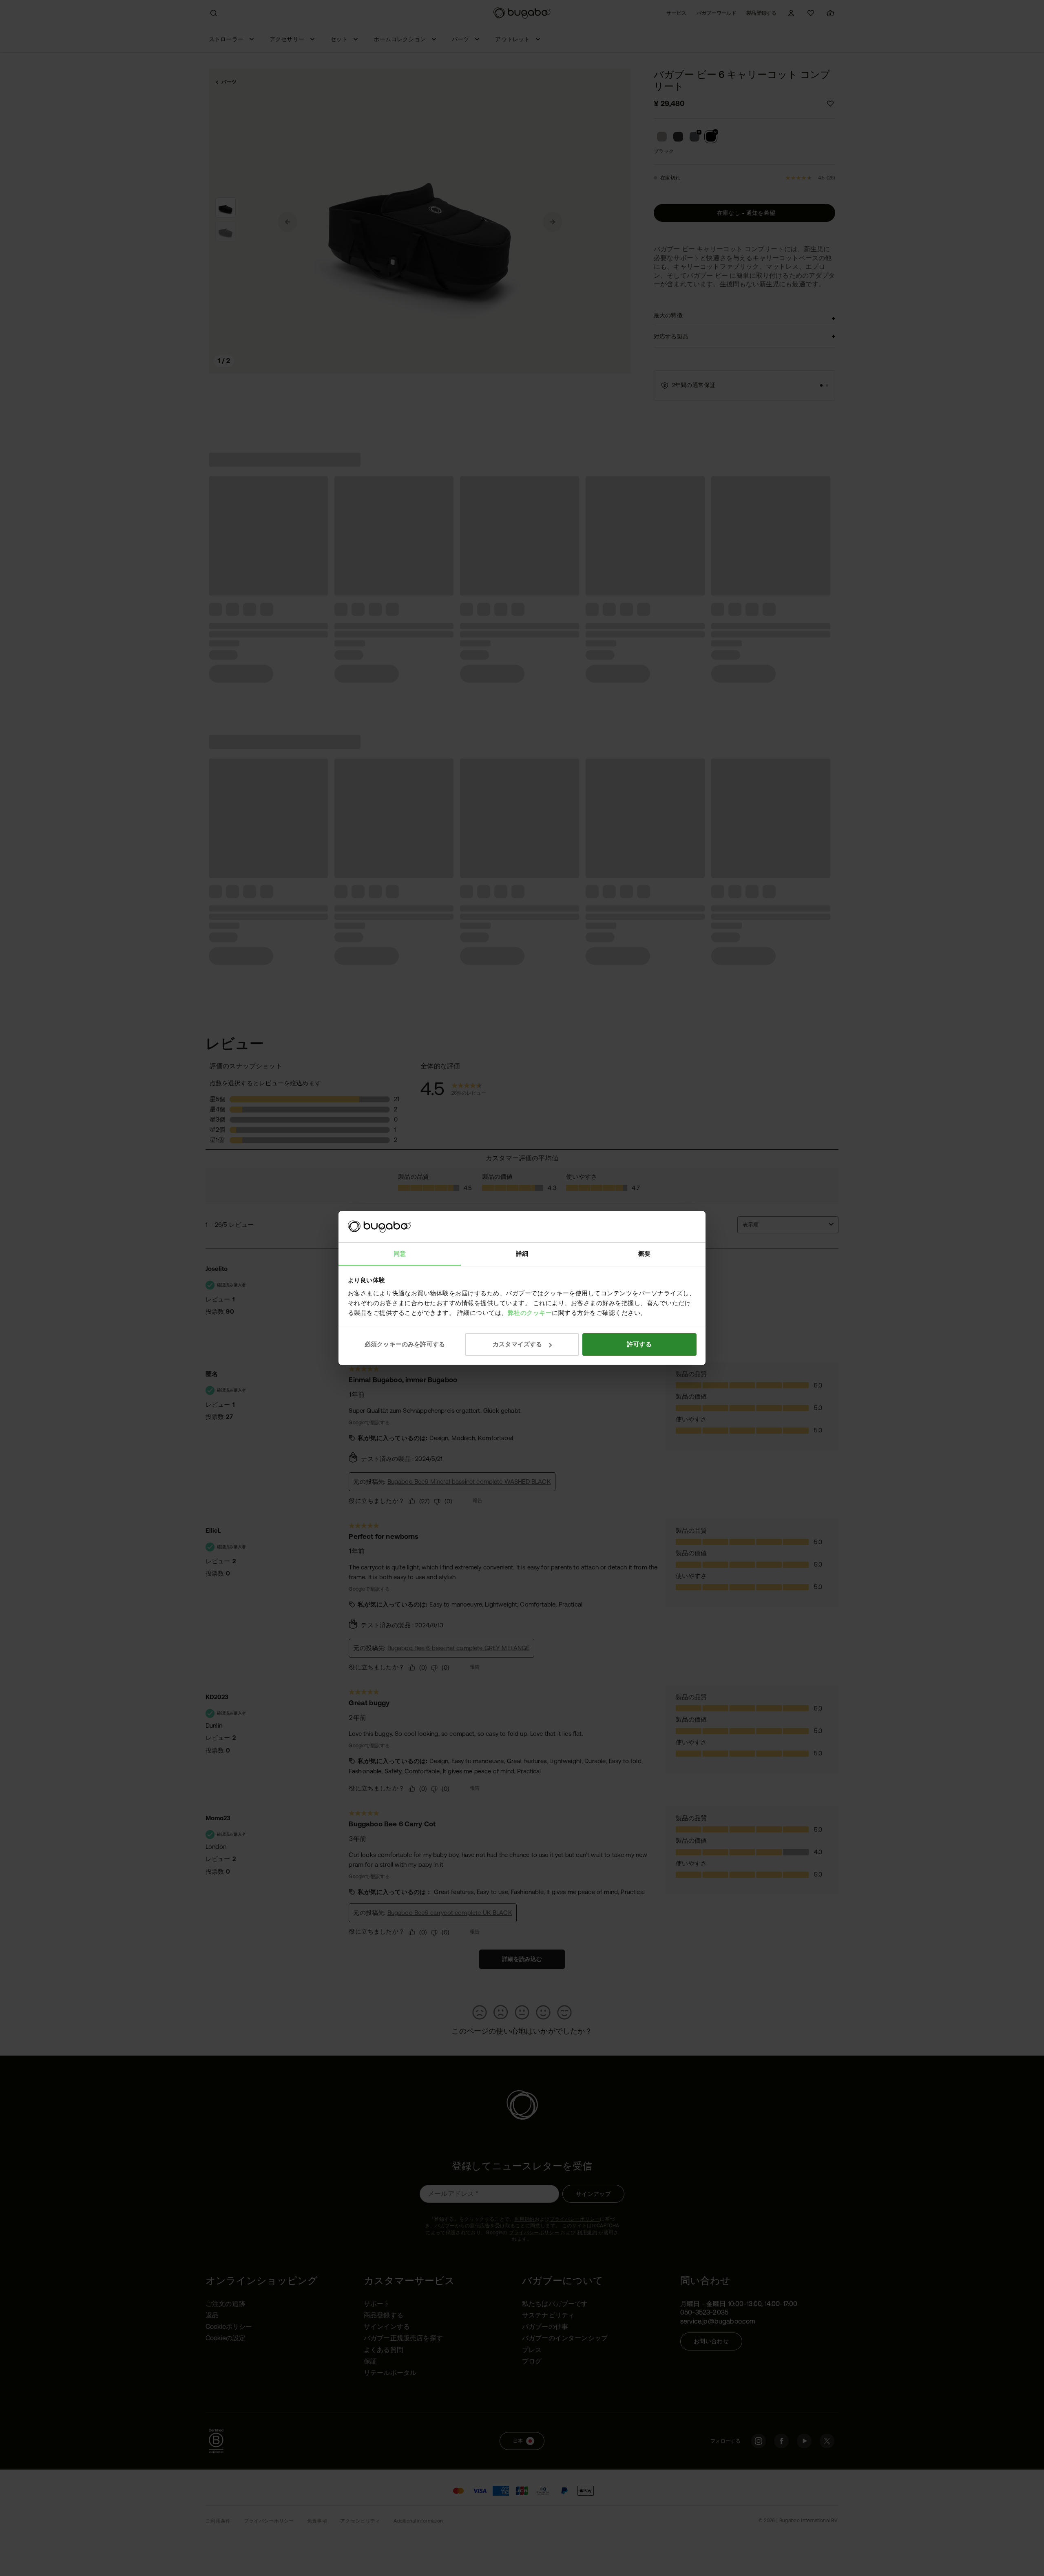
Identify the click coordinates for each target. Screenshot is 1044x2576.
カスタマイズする (517, 1344)
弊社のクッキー (530, 1313)
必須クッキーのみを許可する (405, 1344)
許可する (639, 1344)
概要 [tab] (644, 1254)
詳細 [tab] (522, 1254)
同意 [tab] (400, 1254)
